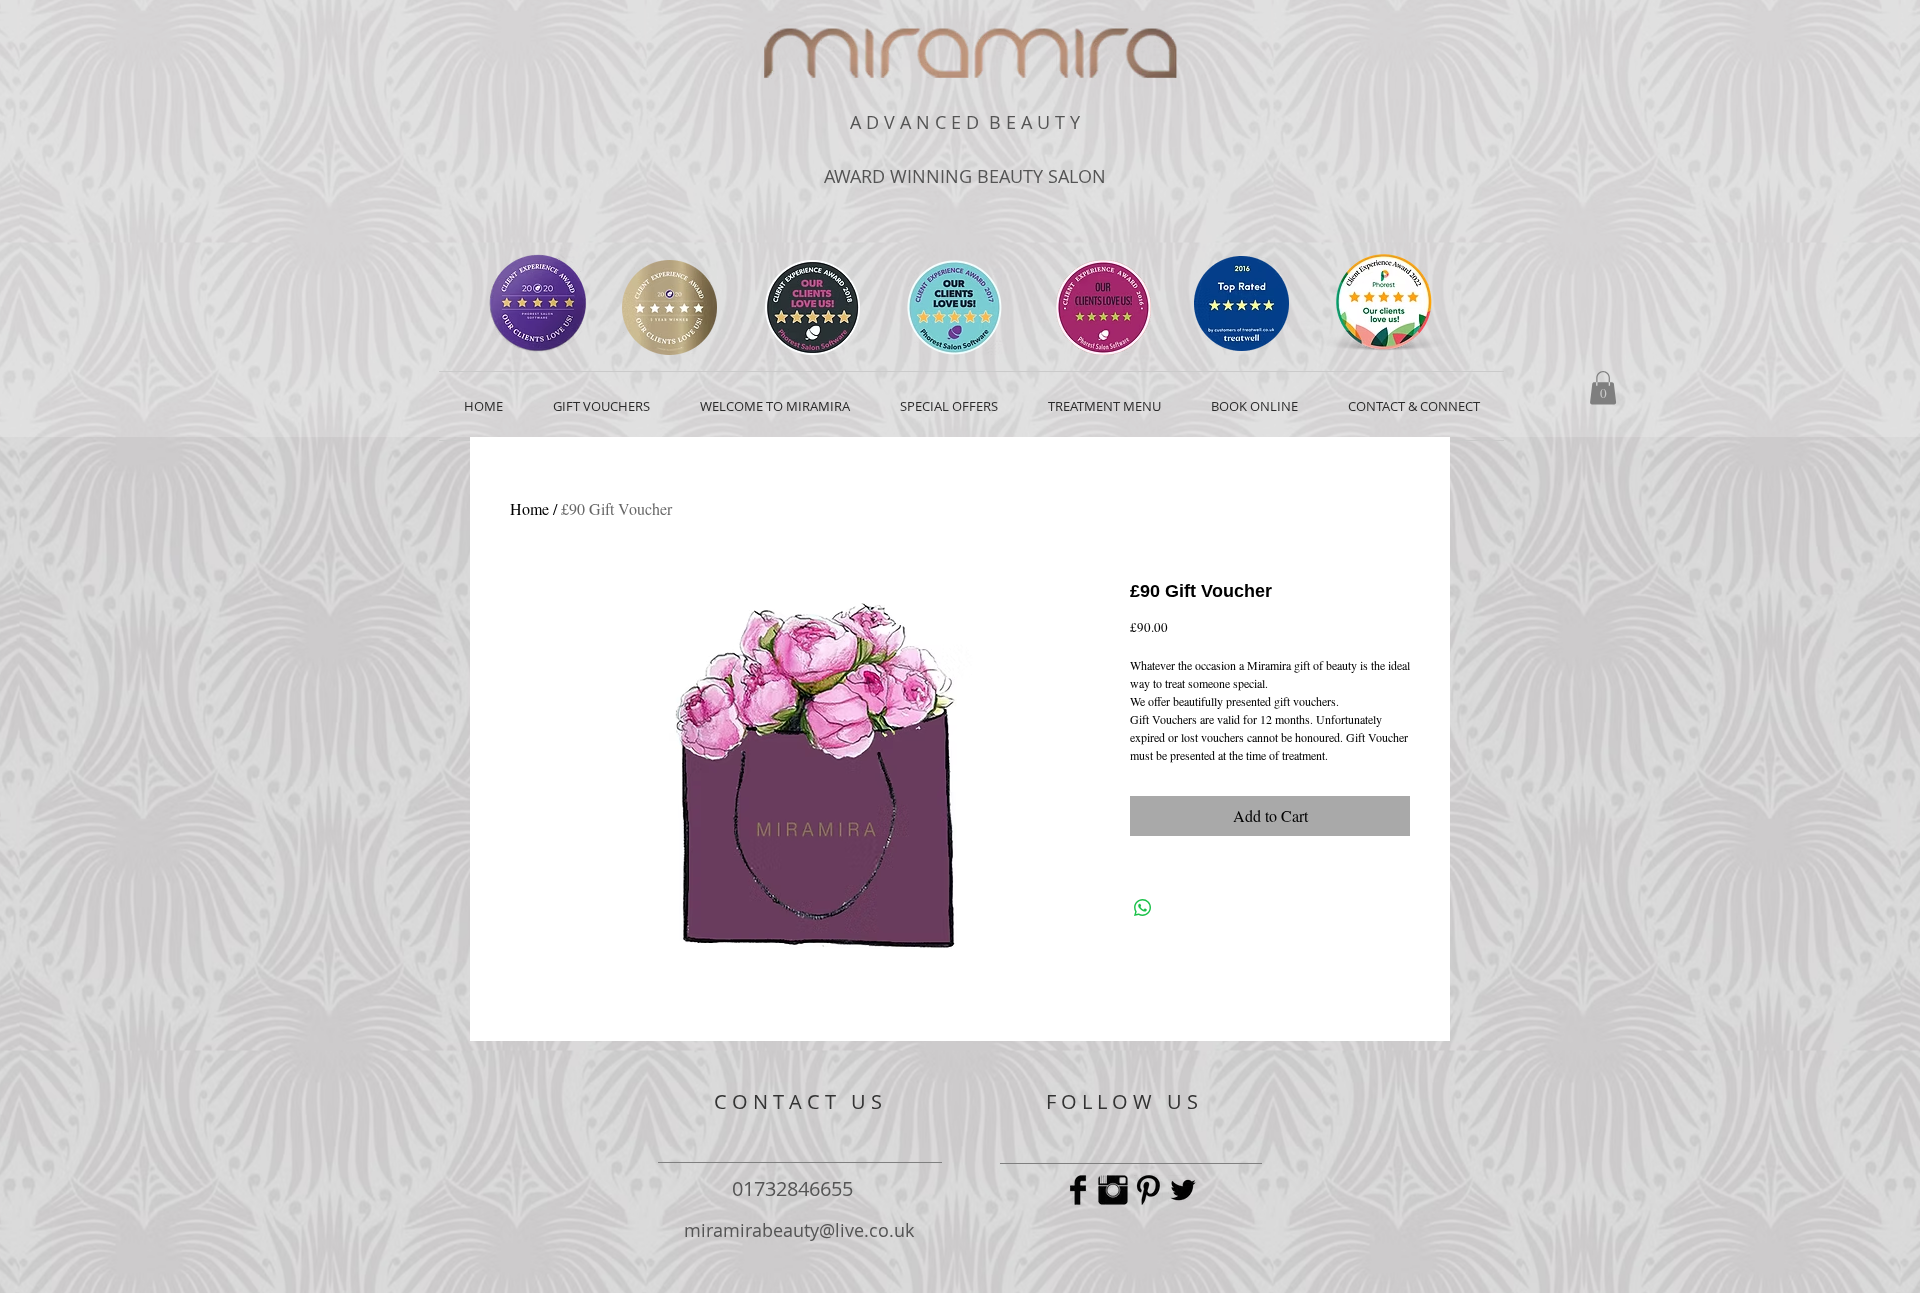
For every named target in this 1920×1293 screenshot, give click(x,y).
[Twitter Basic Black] (1183, 1190)
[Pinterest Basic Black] (1148, 1190)
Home (529, 508)
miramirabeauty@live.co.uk (799, 1230)
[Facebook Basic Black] (1078, 1190)
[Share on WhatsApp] (1143, 908)
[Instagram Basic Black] (1113, 1190)
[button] (1603, 387)
